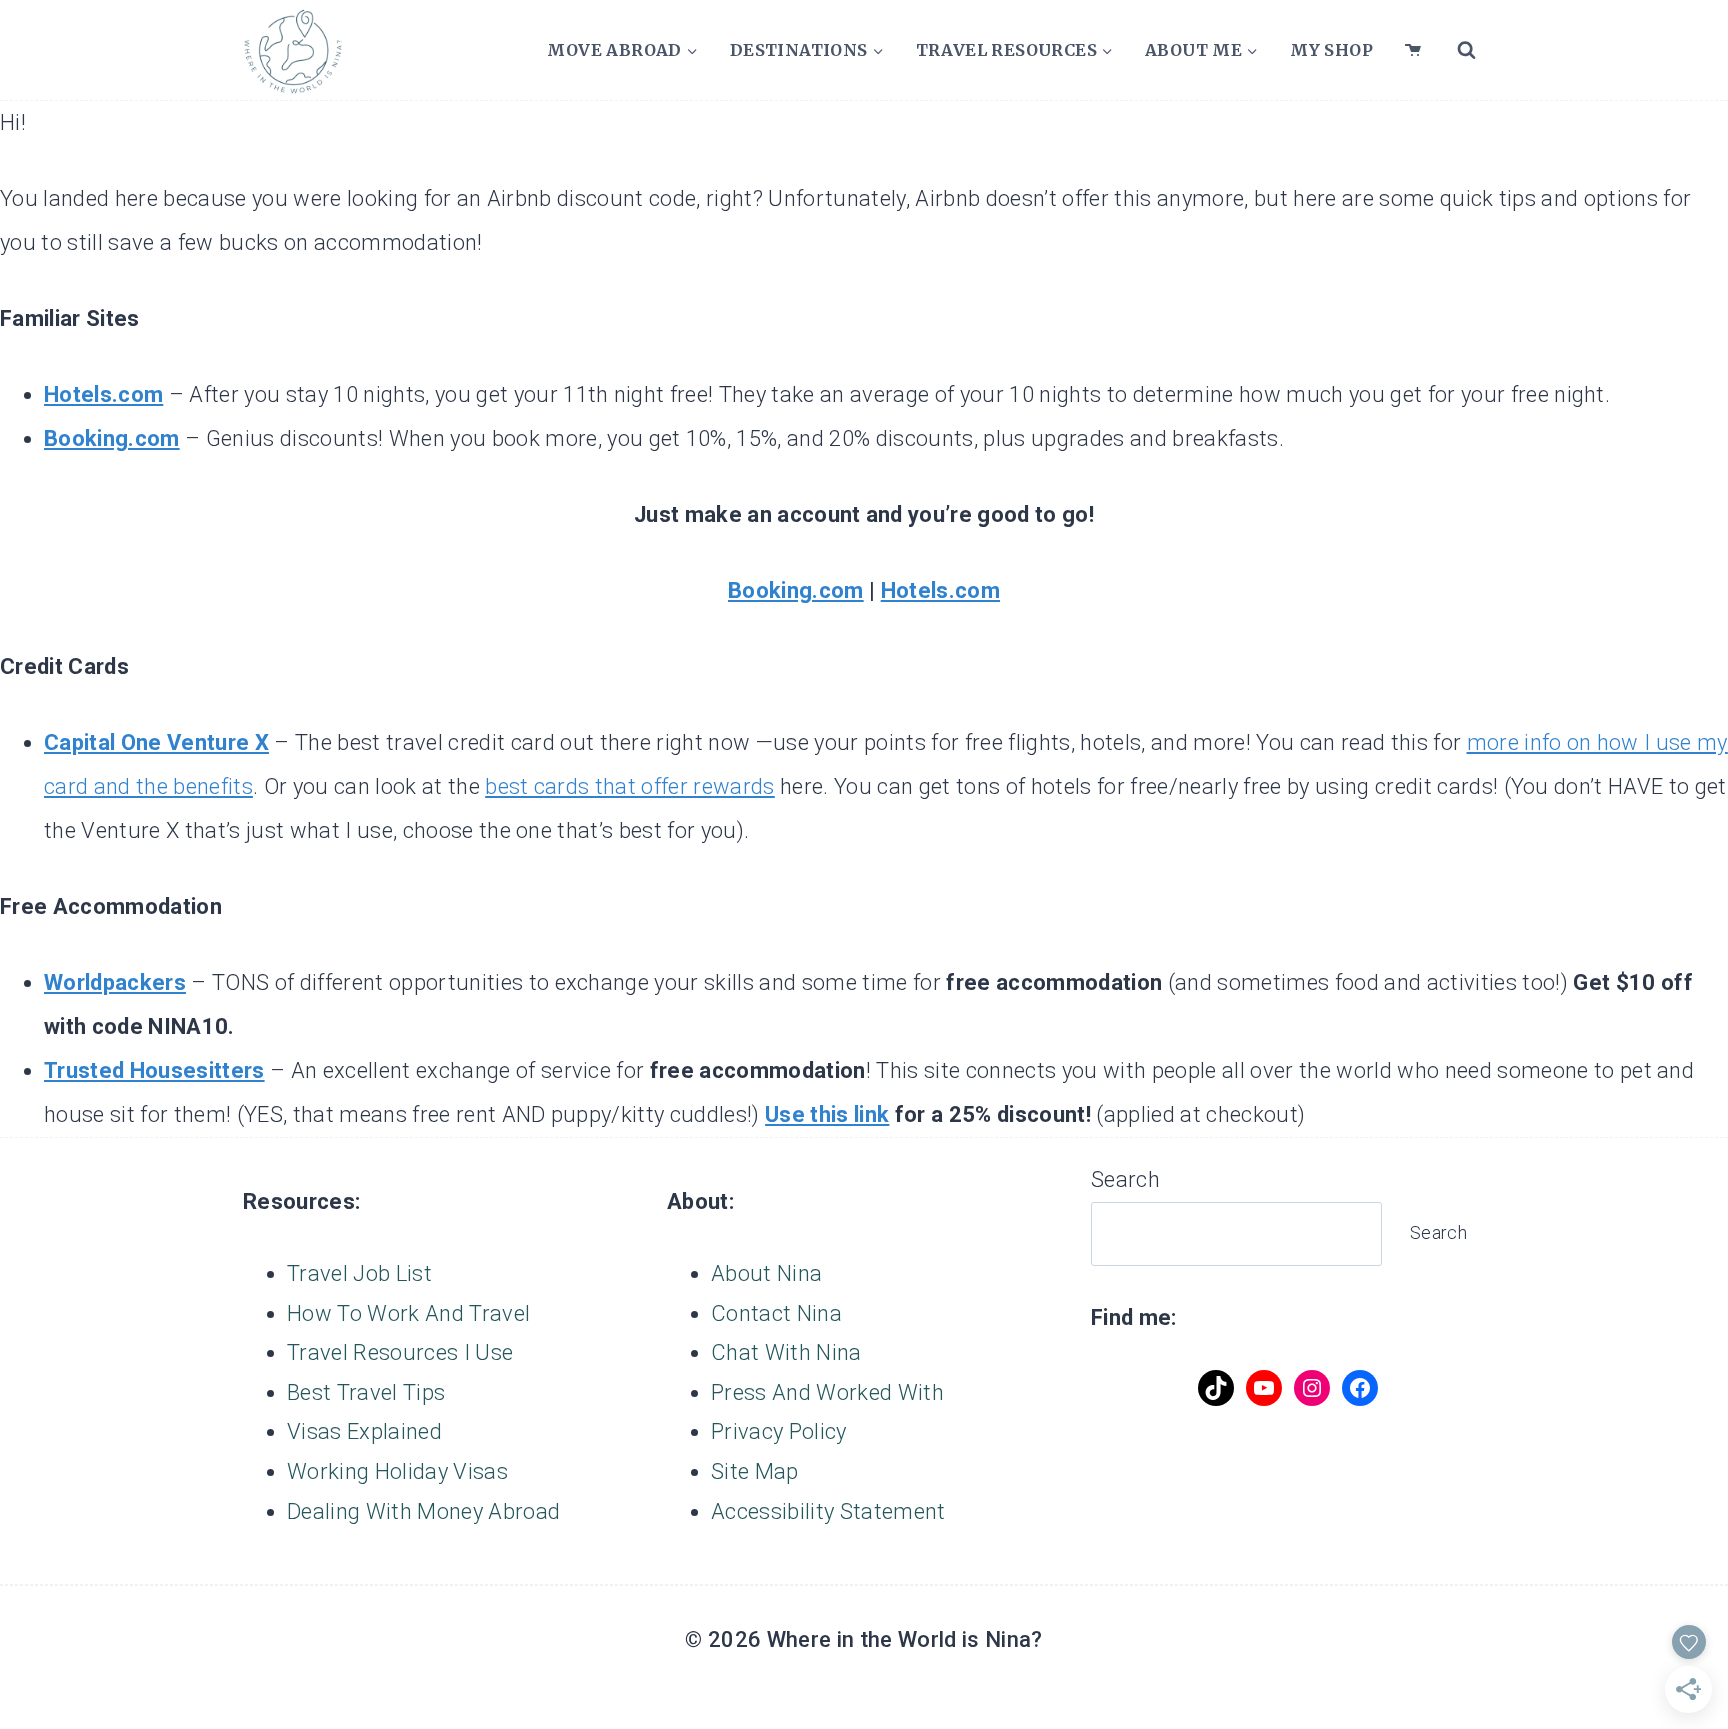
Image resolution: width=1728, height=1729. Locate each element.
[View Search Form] (1466, 50)
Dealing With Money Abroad (423, 1511)
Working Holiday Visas (397, 1471)
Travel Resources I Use (400, 1352)
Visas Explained (364, 1431)
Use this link (827, 1114)
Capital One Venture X (156, 742)
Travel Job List (359, 1273)
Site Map (755, 1471)
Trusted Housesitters (154, 1070)
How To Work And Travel (408, 1313)
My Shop (1331, 50)
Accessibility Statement (828, 1511)
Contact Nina (776, 1313)
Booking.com (112, 438)
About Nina (766, 1273)
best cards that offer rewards (630, 786)
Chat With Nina (786, 1352)
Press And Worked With (827, 1392)
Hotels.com (103, 394)
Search (1125, 1179)
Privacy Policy (779, 1431)
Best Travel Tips (366, 1392)
